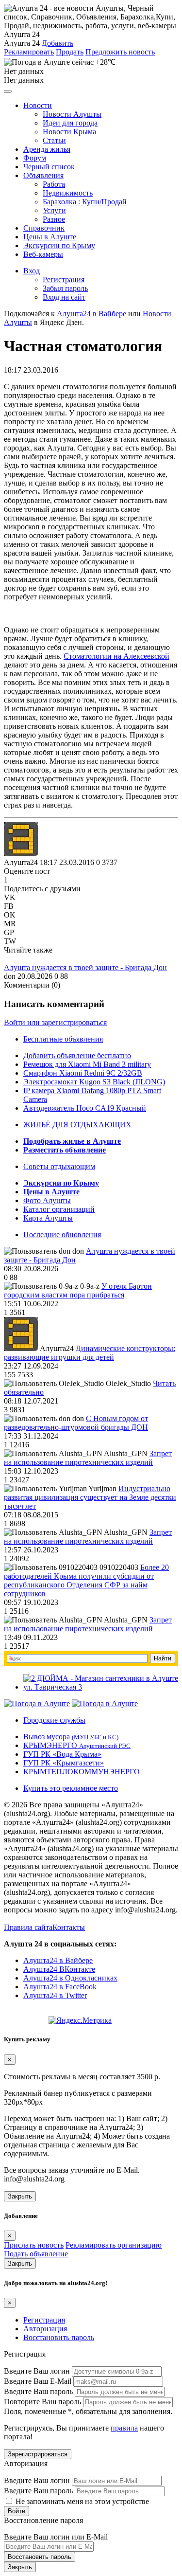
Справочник (44, 228)
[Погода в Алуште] (37, 1703)
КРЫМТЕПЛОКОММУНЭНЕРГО (82, 1772)
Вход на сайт (64, 297)
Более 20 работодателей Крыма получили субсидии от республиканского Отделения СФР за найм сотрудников (86, 1580)
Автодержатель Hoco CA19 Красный (85, 1108)
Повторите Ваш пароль (42, 2402)
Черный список (49, 167)
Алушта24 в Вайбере (58, 1960)
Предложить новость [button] (120, 52)
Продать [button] (70, 52)
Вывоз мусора (71, 1737)
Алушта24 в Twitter (55, 1995)
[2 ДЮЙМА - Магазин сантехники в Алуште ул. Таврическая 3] (101, 1687)
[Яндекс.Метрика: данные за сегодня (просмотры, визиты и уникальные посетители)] (80, 2020)
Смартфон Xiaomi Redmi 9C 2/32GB (83, 1073)
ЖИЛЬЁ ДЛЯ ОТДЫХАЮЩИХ (77, 1125)
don (10, 976)
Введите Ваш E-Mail (38, 2381)
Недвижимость (68, 193)
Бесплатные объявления (63, 1039)
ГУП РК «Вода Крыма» (62, 1754)
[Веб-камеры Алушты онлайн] (105, 1703)
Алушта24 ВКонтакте (59, 1969)
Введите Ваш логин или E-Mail (56, 2537)
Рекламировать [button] (29, 52)
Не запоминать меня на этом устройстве (81, 2501)
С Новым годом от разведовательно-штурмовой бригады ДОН (76, 1423)
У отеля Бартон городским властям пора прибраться (78, 1290)
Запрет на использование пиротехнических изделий (88, 1458)
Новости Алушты (72, 114)
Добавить (58, 43)
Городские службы (54, 1720)
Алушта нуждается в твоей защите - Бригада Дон (85, 967)
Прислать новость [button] (34, 2245)
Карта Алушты (48, 1218)
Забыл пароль (65, 288)
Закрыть (20, 2196)
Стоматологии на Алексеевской (116, 656)
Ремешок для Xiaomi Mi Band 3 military (87, 1064)
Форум (35, 158)
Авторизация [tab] (45, 2329)
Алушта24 (21, 862)
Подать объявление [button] (36, 2254)
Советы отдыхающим (59, 1166)
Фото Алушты (47, 1200)
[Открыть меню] (8, 91)
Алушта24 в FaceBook (60, 1987)
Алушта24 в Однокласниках (70, 1978)
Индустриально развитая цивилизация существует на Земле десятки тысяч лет (90, 1497)
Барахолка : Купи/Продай (85, 202)
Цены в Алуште (50, 237)
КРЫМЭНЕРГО (77, 1745)
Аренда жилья (47, 149)
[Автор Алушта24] (21, 839)
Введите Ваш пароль (38, 2391)
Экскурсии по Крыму (59, 245)
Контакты (69, 1927)
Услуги (54, 210)
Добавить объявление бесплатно (77, 1055)
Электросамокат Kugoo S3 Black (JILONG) (94, 1082)
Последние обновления (62, 1234)
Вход (32, 271)
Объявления (43, 175)
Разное (54, 219)
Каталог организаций (59, 1209)
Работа (54, 184)
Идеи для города (70, 123)
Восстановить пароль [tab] (59, 2337)
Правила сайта (28, 1927)
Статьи (54, 140)
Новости (38, 105)
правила (124, 2428)
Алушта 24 (22, 43)
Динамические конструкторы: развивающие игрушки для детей (90, 1353)
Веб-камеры (43, 254)
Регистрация (64, 279)
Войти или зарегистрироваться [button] (55, 1022)
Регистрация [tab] (44, 2320)
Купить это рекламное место (71, 1788)
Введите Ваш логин (37, 2371)
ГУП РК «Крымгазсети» (64, 1763)
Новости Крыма (69, 132)
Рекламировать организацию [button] (114, 2245)
